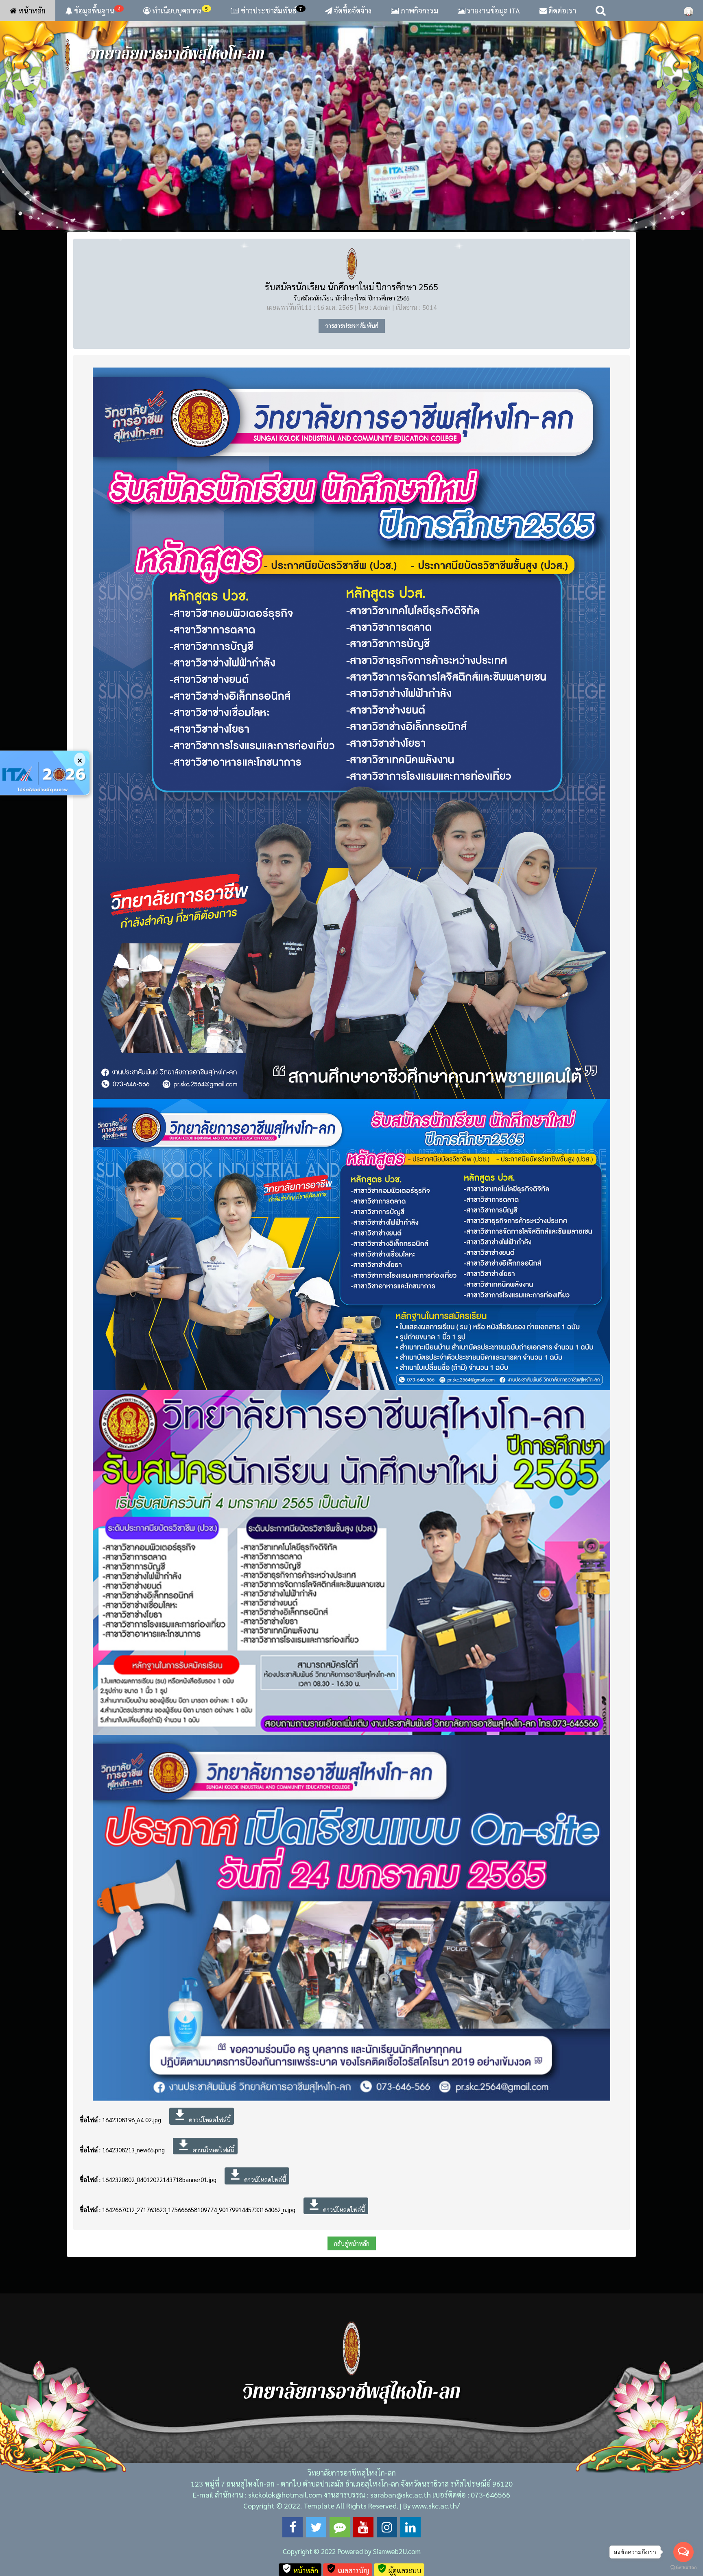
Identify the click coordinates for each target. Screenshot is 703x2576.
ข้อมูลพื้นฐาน (96, 10)
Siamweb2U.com (397, 2560)
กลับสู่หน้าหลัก (352, 2252)
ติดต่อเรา (561, 10)
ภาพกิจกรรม (418, 10)
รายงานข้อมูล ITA (493, 10)
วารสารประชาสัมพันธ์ (352, 334)
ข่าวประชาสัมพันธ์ (272, 10)
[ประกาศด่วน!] (45, 773)
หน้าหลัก (31, 10)
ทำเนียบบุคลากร (179, 10)
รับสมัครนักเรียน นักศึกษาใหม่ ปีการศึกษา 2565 (351, 296)
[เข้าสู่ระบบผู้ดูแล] (689, 11)
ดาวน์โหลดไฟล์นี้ (202, 2125)
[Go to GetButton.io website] (683, 2568)
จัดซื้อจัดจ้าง (352, 10)
